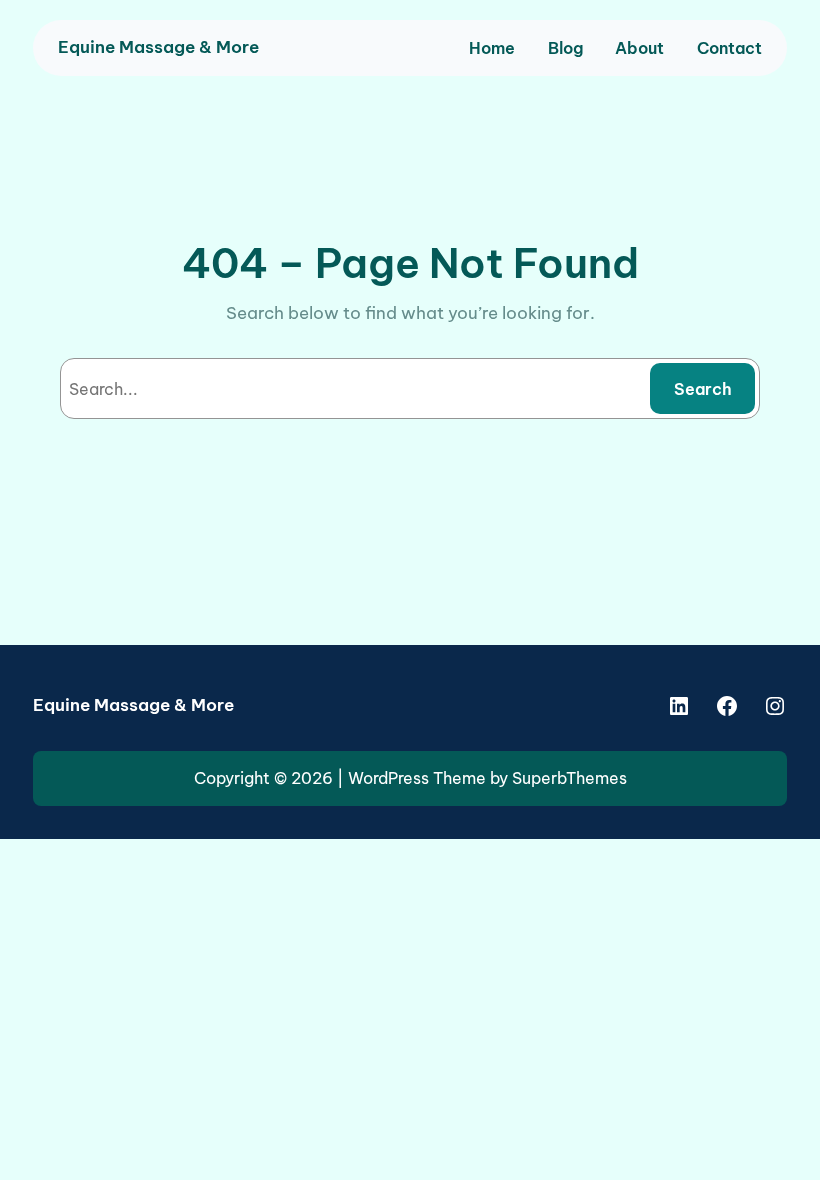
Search (703, 389)
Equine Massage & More (158, 47)
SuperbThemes (569, 778)
